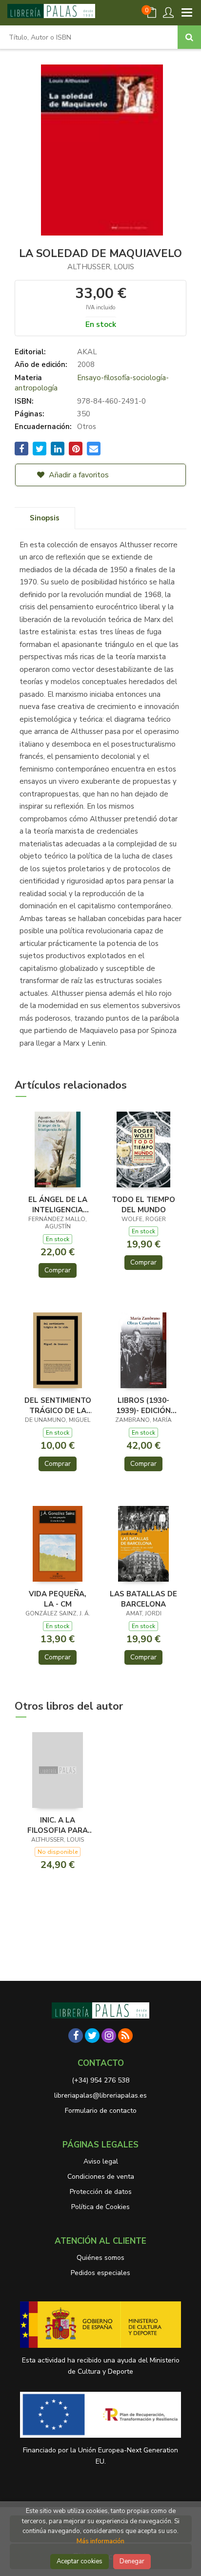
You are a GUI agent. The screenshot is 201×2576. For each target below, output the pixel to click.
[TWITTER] (92, 2036)
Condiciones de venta (101, 2177)
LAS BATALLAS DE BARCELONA (143, 1599)
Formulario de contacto (101, 2111)
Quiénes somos (100, 2258)
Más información (100, 2541)
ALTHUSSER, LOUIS (101, 267)
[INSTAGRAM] (109, 2036)
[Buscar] (189, 37)
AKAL (87, 352)
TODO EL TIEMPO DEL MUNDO (143, 1204)
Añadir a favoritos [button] (78, 475)
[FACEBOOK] (76, 2036)
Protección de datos (101, 2192)
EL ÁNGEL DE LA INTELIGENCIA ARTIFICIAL (58, 1204)
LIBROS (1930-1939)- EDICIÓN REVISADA (143, 1405)
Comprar (58, 1270)
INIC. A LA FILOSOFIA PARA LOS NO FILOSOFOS (58, 1825)
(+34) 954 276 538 (100, 2080)
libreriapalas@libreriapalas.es (100, 2095)
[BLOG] (125, 2036)
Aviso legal (101, 2161)
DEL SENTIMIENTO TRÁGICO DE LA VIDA (58, 1405)
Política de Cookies (100, 2207)
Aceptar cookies (80, 2561)
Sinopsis (45, 518)
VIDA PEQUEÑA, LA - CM (58, 1599)
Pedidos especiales (100, 2273)
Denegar (132, 2561)
